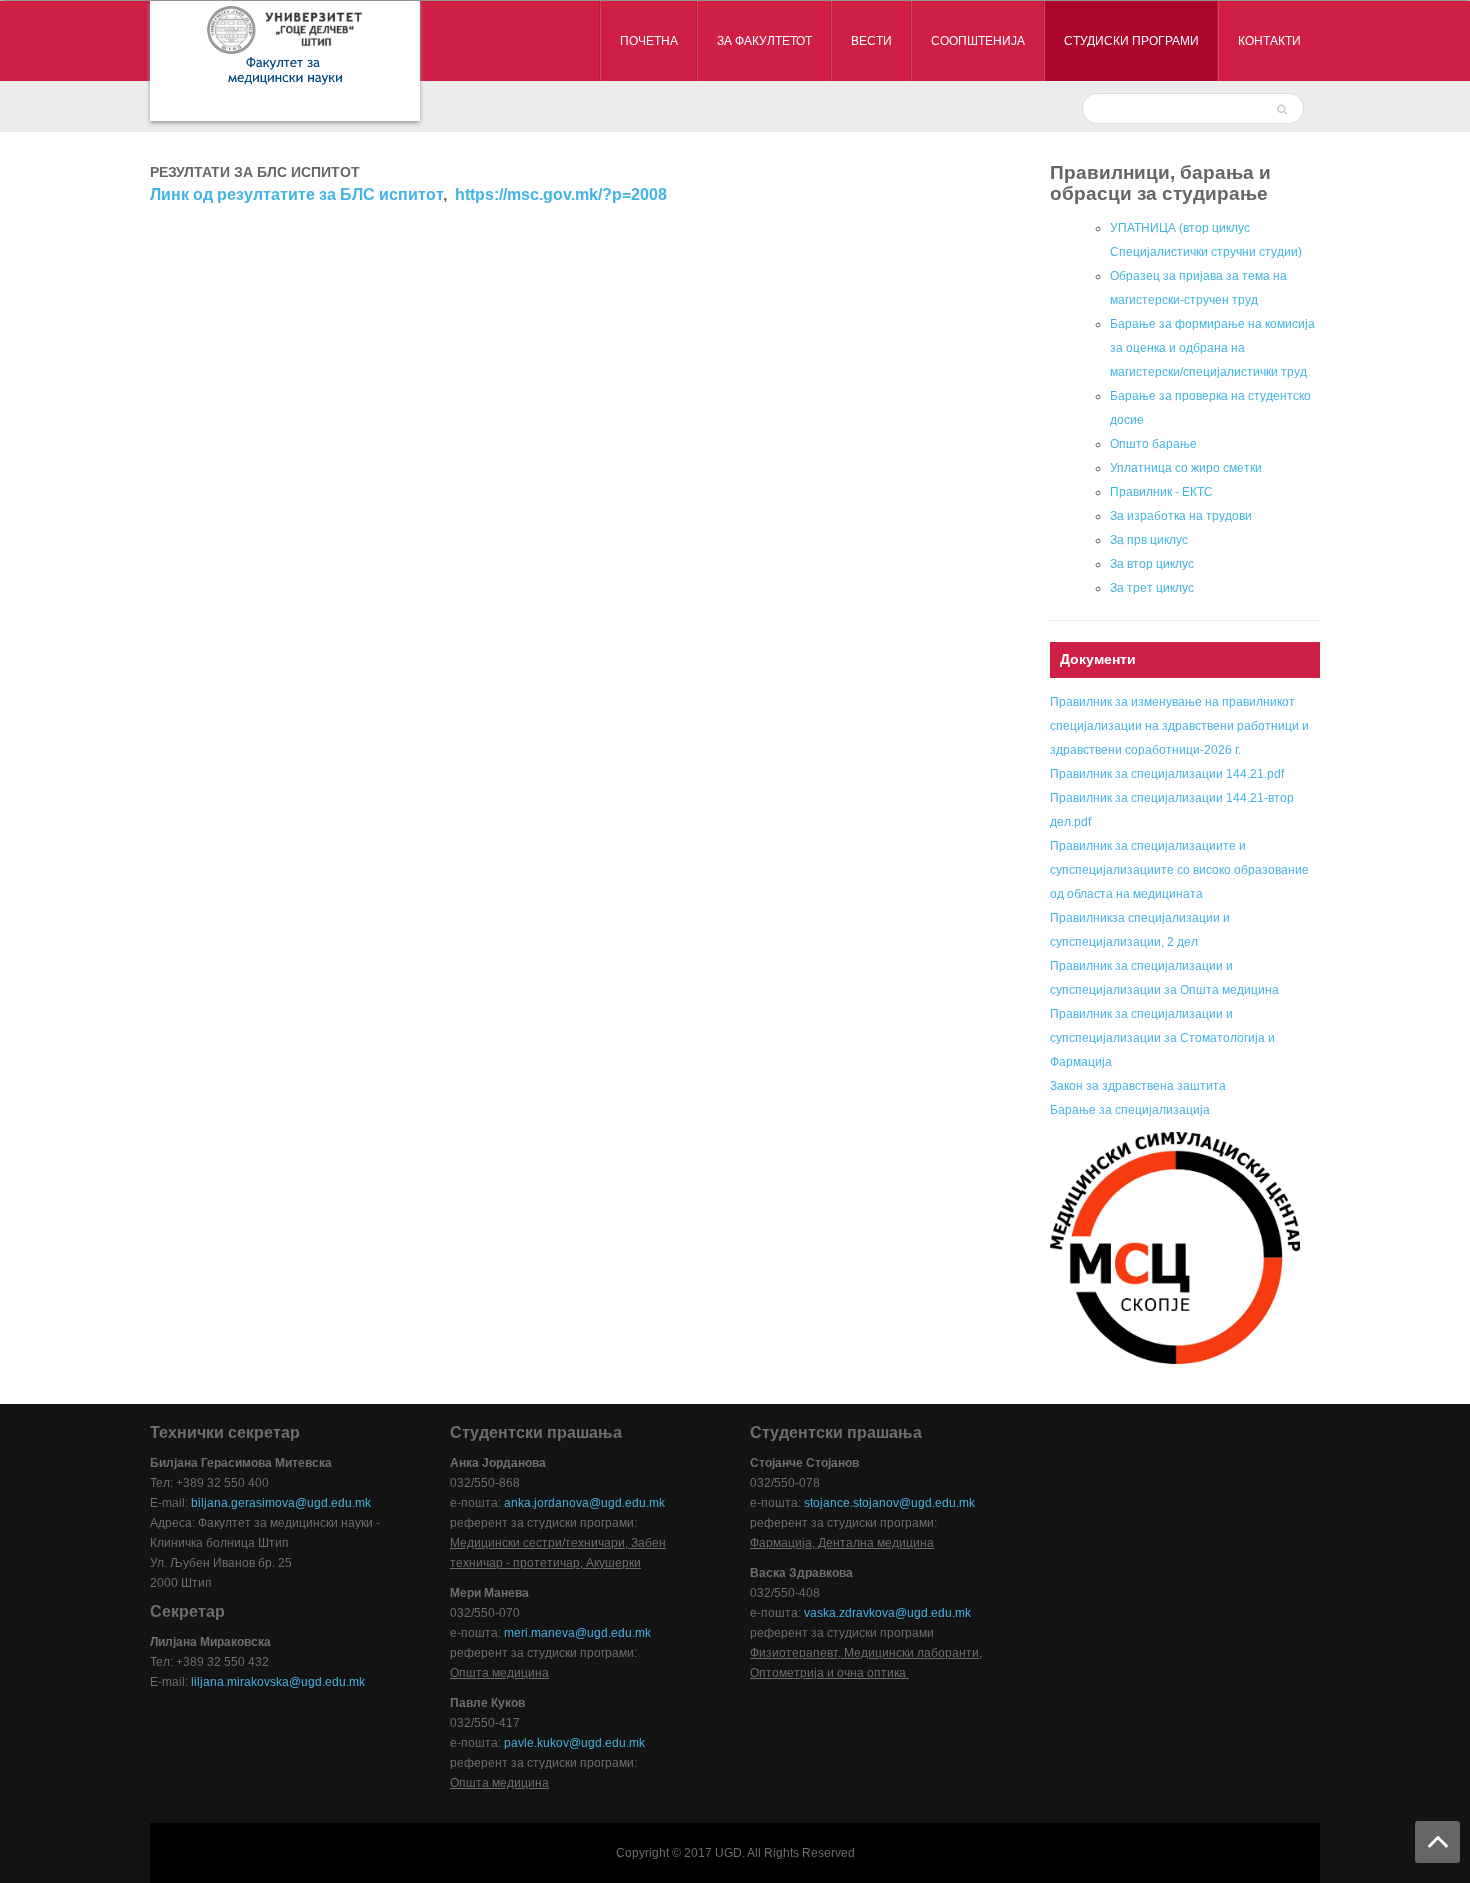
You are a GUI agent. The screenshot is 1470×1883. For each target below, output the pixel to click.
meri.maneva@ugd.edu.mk (577, 1633)
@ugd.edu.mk (607, 1743)
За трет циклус (1152, 588)
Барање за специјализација (1130, 1110)
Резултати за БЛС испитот (255, 172)
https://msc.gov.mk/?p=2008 (561, 194)
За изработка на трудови (1181, 516)
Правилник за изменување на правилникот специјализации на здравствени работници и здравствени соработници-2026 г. (1179, 726)
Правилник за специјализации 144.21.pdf (1167, 774)
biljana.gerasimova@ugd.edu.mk (281, 1503)
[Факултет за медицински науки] (285, 61)
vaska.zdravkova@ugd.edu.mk (887, 1613)
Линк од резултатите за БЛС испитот (296, 194)
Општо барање (1153, 444)
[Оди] (1284, 108)
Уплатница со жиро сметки (1186, 468)
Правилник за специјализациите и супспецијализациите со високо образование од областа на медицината (1179, 870)
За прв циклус (1149, 540)
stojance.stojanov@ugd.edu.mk (889, 1503)
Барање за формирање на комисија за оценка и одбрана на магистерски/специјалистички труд (1212, 348)
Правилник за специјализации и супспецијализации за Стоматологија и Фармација (1162, 1038)
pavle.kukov (536, 1743)
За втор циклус (1152, 564)
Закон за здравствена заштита (1138, 1086)
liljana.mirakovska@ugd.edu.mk (278, 1682)
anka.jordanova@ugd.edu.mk (584, 1503)
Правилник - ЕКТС (1161, 492)
